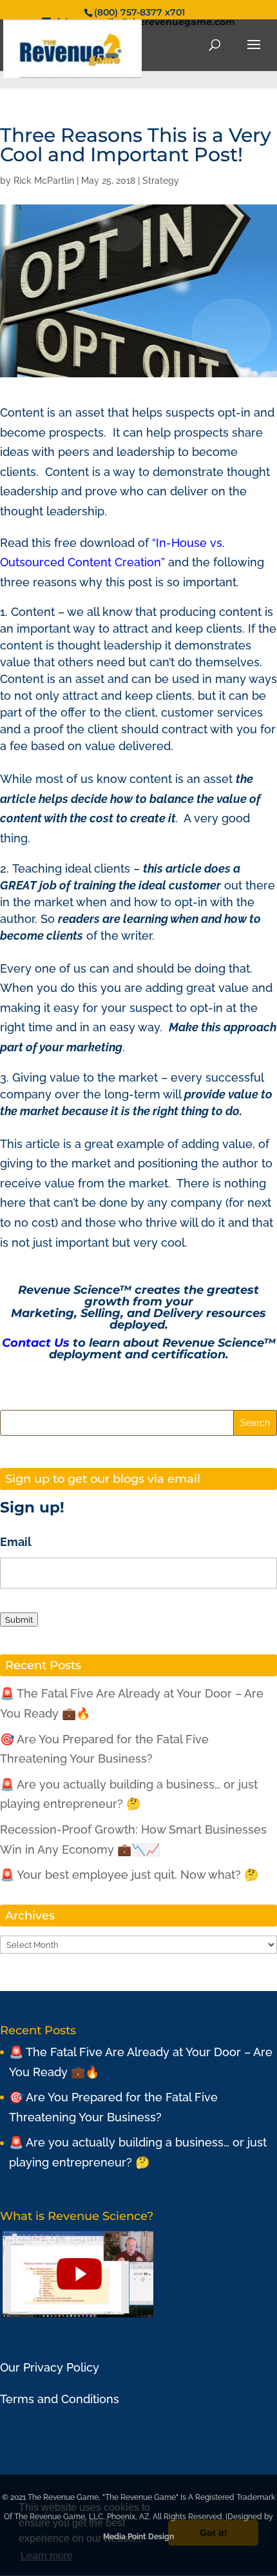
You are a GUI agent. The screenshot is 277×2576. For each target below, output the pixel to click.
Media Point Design (138, 2537)
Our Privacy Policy (50, 2367)
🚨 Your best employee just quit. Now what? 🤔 (129, 1875)
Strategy (161, 181)
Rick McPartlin (44, 181)
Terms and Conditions (60, 2399)
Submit (19, 1620)
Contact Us (36, 1343)
